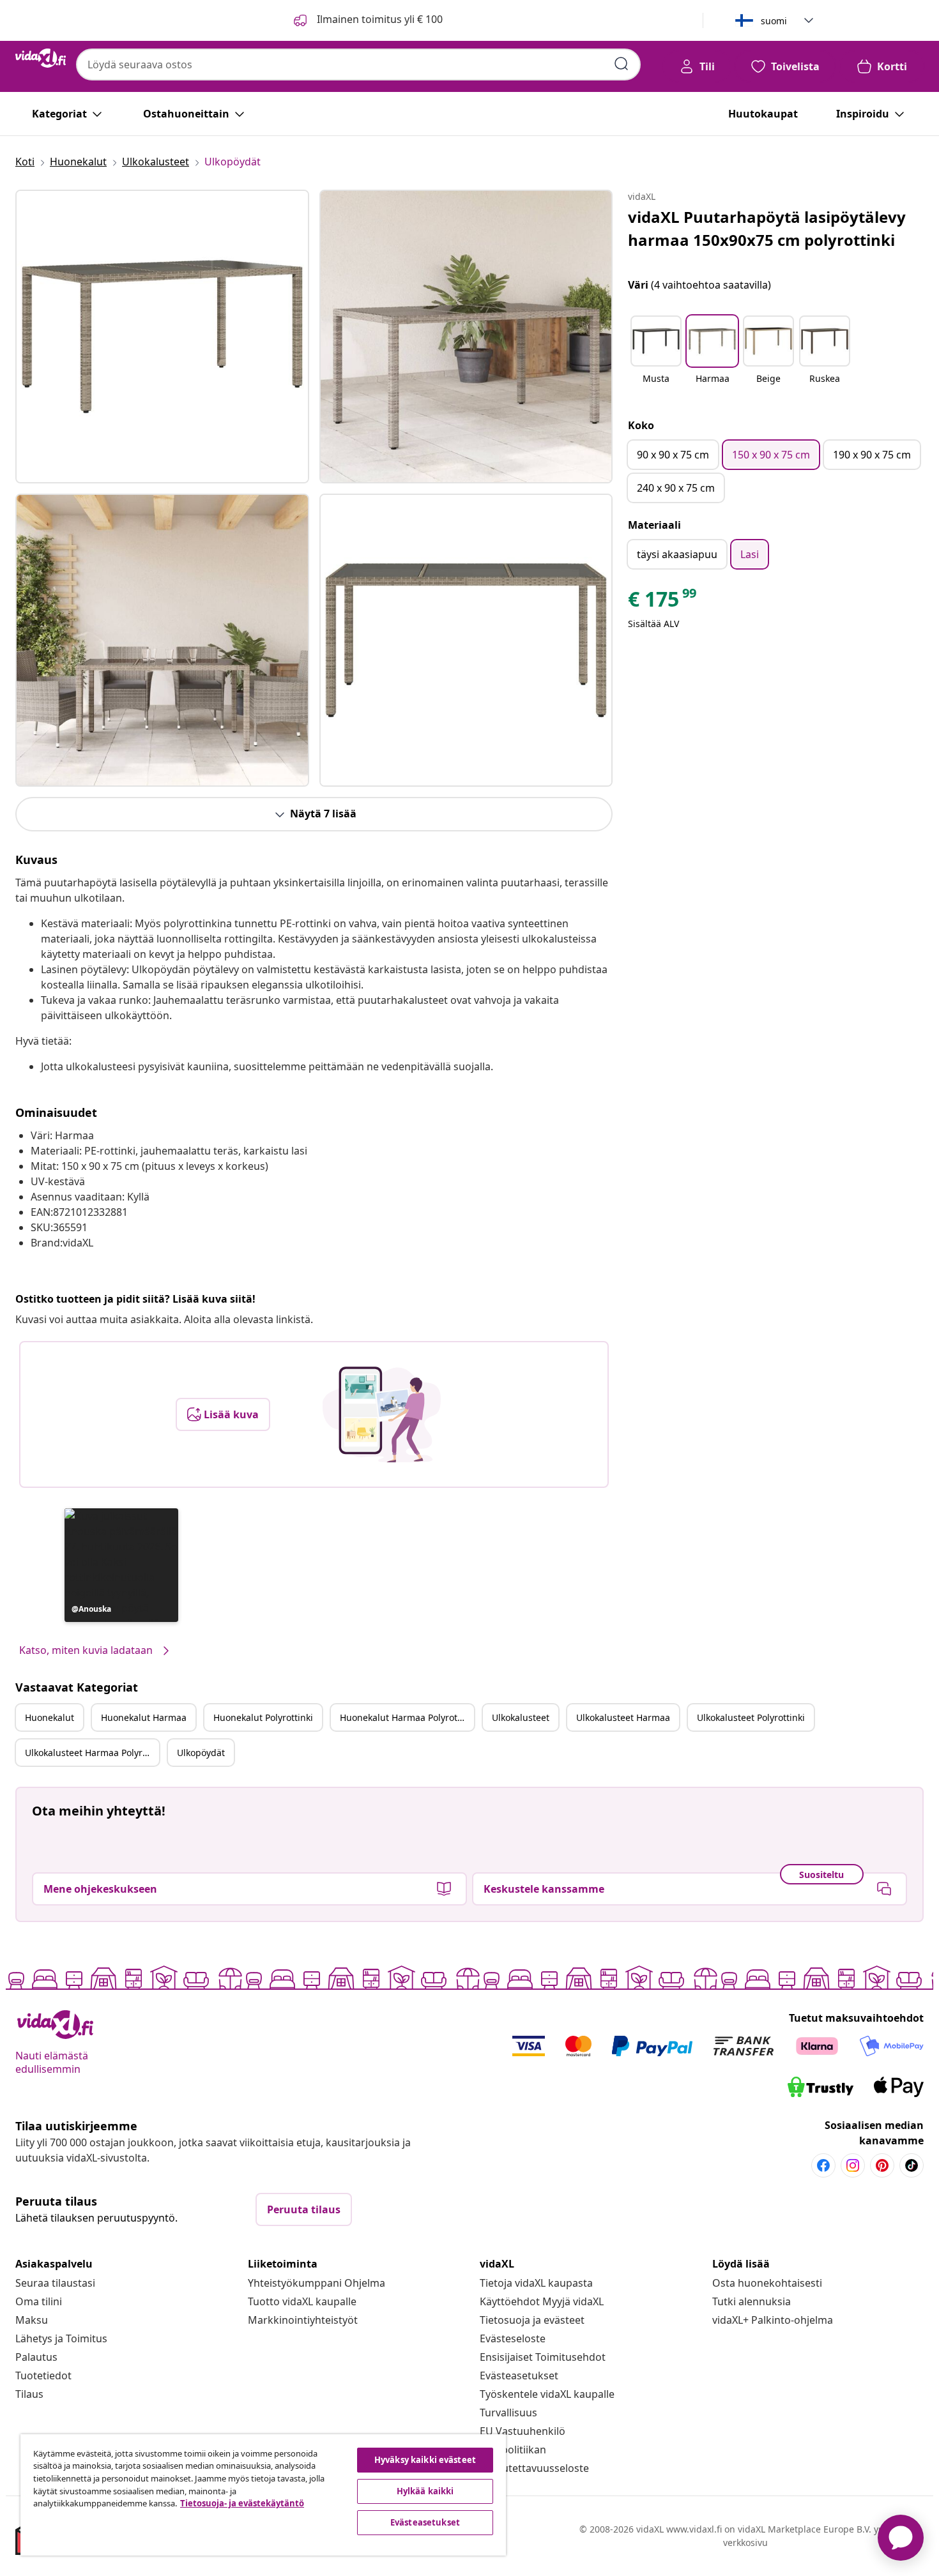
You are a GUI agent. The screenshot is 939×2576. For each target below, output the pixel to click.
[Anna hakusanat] (622, 64)
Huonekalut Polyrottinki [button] (263, 1717)
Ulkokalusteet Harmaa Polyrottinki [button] (92, 1753)
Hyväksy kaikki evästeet (425, 2460)
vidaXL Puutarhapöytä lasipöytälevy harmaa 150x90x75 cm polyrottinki (767, 228)
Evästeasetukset (519, 2375)
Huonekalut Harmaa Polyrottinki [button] (407, 1717)
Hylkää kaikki (425, 2491)
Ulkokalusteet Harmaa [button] (623, 1717)
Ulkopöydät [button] (201, 1753)
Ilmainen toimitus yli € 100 (378, 19)
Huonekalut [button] (50, 1717)
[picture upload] (382, 1414)
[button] (121, 1565)
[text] (663, 602)
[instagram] (853, 2165)
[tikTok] (912, 2165)
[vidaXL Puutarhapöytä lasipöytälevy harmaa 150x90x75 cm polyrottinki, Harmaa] (162, 337)
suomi (774, 21)
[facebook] (823, 2165)
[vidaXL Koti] (41, 58)
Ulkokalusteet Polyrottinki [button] (751, 1717)
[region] (263, 2495)
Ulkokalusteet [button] (521, 1717)
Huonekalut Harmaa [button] (144, 1717)
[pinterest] (882, 2165)
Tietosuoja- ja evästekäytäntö (242, 2503)
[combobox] (358, 64)
